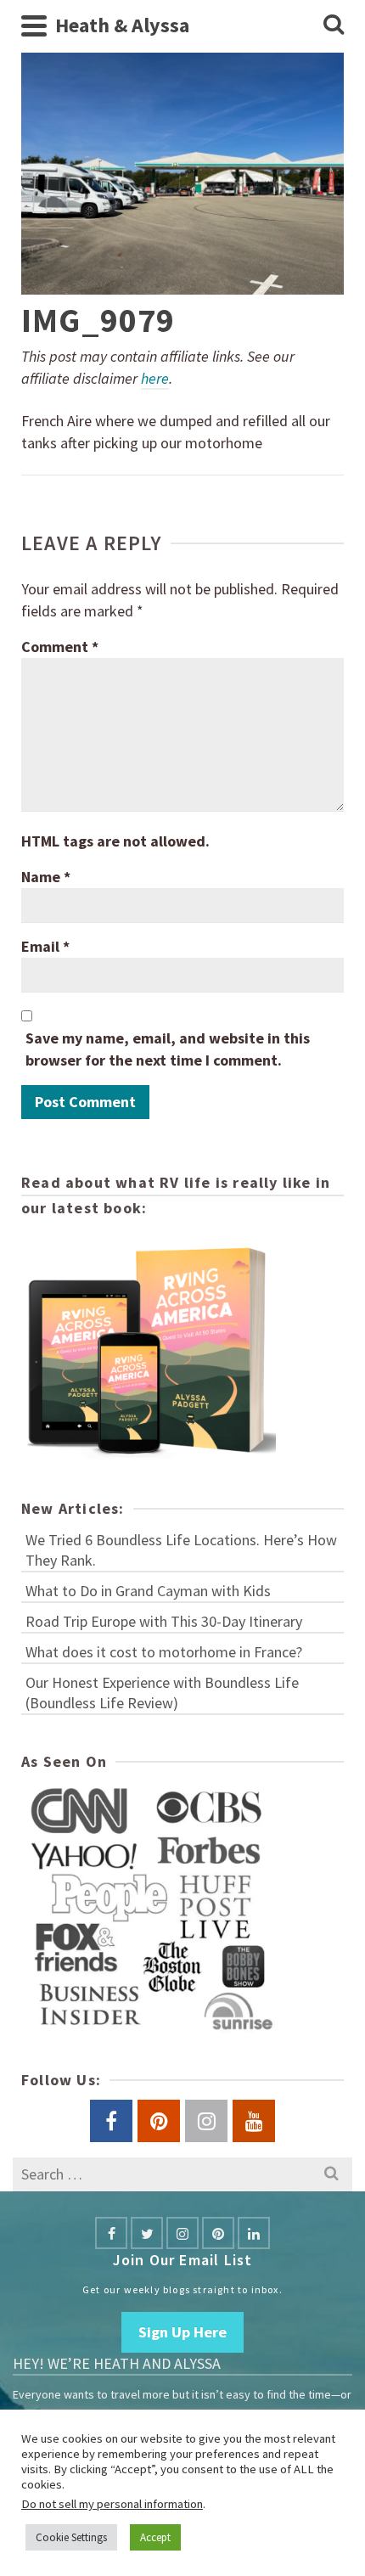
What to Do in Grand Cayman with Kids (148, 1591)
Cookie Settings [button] (71, 2537)
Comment (60, 647)
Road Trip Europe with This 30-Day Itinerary (164, 1621)
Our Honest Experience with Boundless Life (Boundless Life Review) (162, 1693)
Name (46, 877)
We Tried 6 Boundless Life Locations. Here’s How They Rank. (181, 1550)
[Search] (334, 25)
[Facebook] (111, 2233)
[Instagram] (182, 2233)
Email (45, 946)
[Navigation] (34, 25)
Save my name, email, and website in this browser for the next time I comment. (168, 1049)
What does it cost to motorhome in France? (164, 1652)
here (155, 378)
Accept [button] (155, 2537)
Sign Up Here (182, 2332)
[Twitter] (147, 2233)
